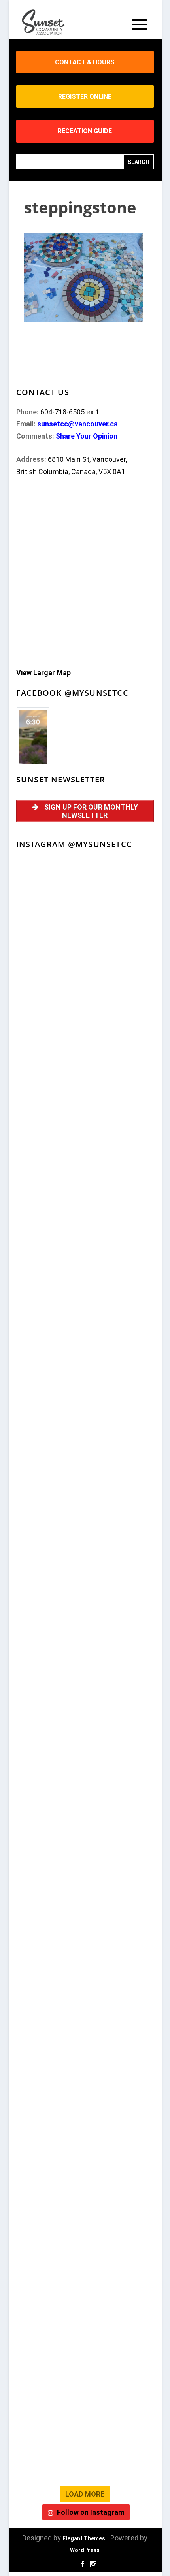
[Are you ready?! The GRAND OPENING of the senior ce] (85, 1631)
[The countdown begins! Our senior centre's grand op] (85, 1550)
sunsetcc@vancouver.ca (77, 424)
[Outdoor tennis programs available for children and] (85, 1063)
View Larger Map (43, 673)
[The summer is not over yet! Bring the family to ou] (85, 982)
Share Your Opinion (87, 436)
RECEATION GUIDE (85, 131)
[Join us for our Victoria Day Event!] (85, 1144)
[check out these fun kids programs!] (85, 2117)
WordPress (85, 2550)
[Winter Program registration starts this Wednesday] (85, 2441)
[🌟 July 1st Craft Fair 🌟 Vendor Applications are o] (85, 1793)
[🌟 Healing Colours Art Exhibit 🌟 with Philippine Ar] (85, 1712)
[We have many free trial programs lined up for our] (85, 1225)
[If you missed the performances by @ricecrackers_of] (85, 901)
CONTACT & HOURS (85, 62)
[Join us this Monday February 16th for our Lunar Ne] (85, 2279)
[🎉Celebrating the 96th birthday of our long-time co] (85, 2198)
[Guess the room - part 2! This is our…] (85, 1388)
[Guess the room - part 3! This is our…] (85, 1307)
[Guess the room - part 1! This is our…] (85, 1469)
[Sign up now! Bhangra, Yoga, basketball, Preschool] (85, 2360)
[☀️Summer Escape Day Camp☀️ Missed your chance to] (85, 1955)
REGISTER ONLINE (85, 97)
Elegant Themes (84, 2538)
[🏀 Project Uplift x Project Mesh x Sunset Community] (85, 2036)
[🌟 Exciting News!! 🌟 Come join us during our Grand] (85, 1874)
